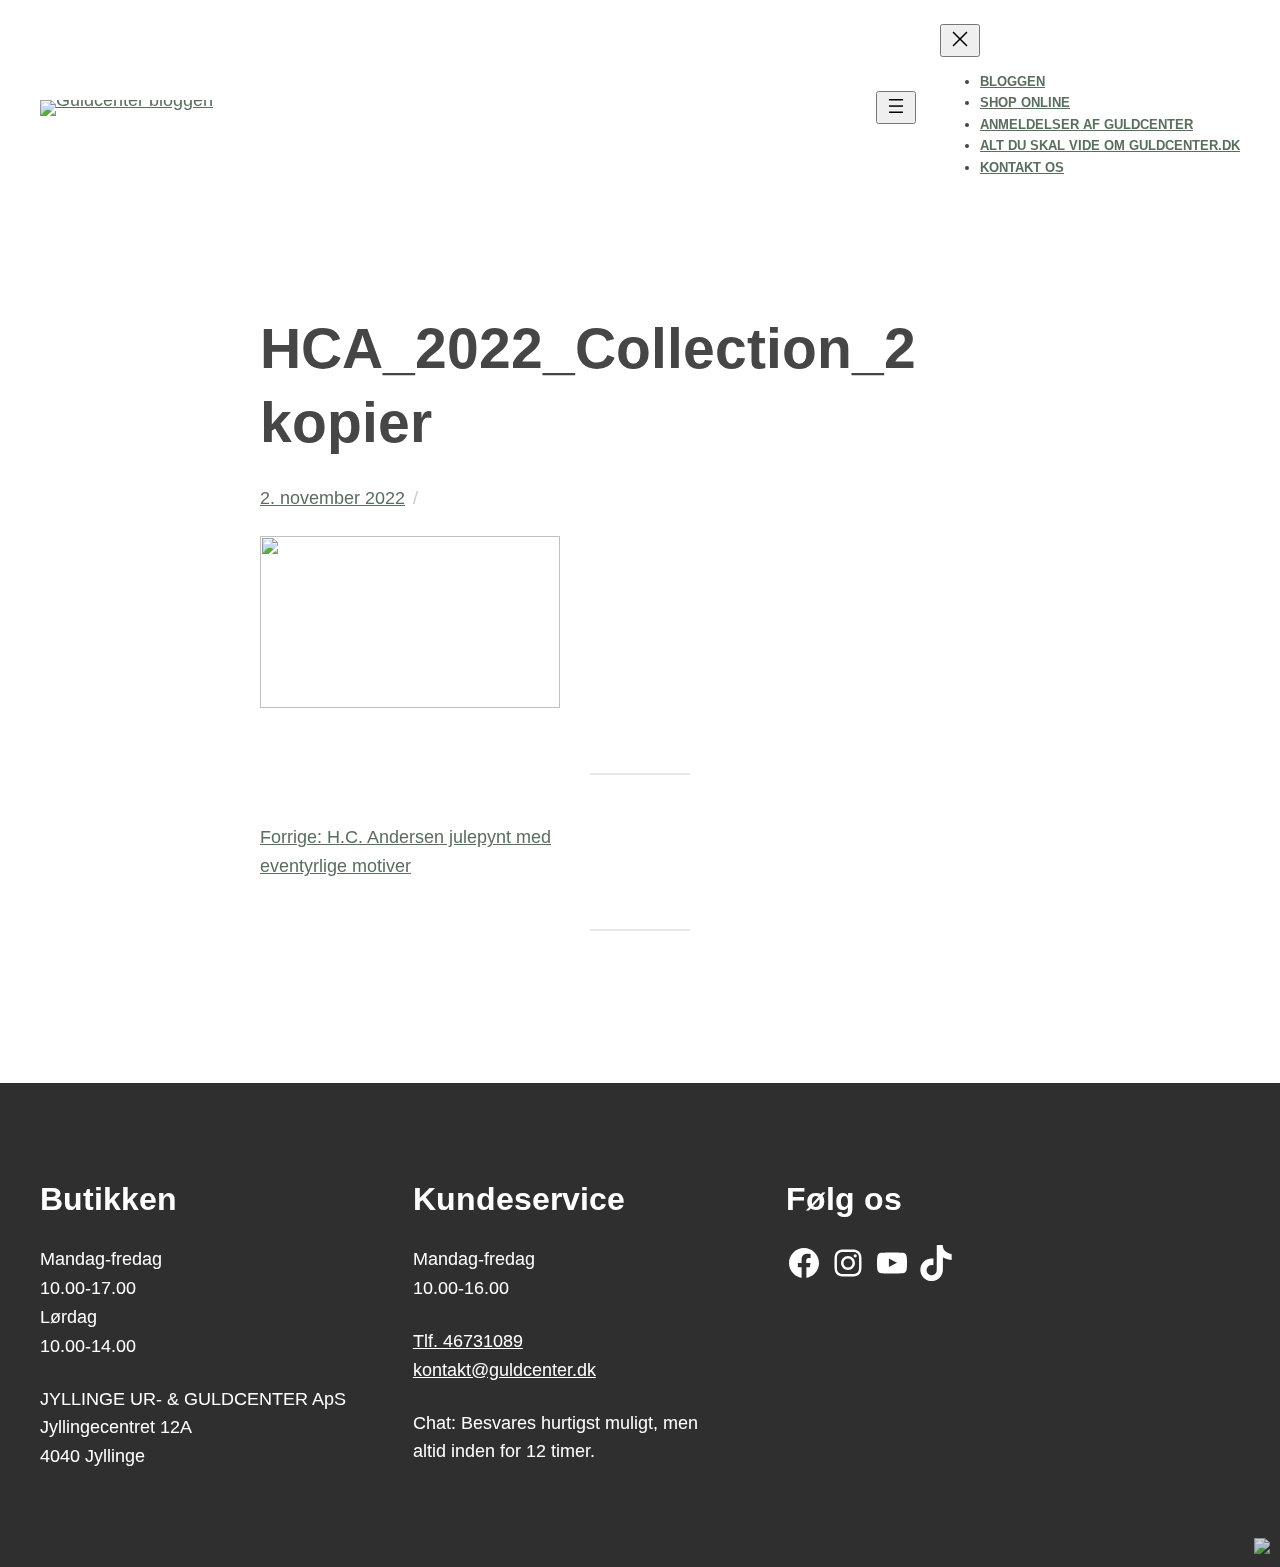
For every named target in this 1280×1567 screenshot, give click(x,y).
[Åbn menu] (896, 107)
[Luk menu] (960, 40)
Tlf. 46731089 (468, 1341)
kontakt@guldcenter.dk (504, 1370)
